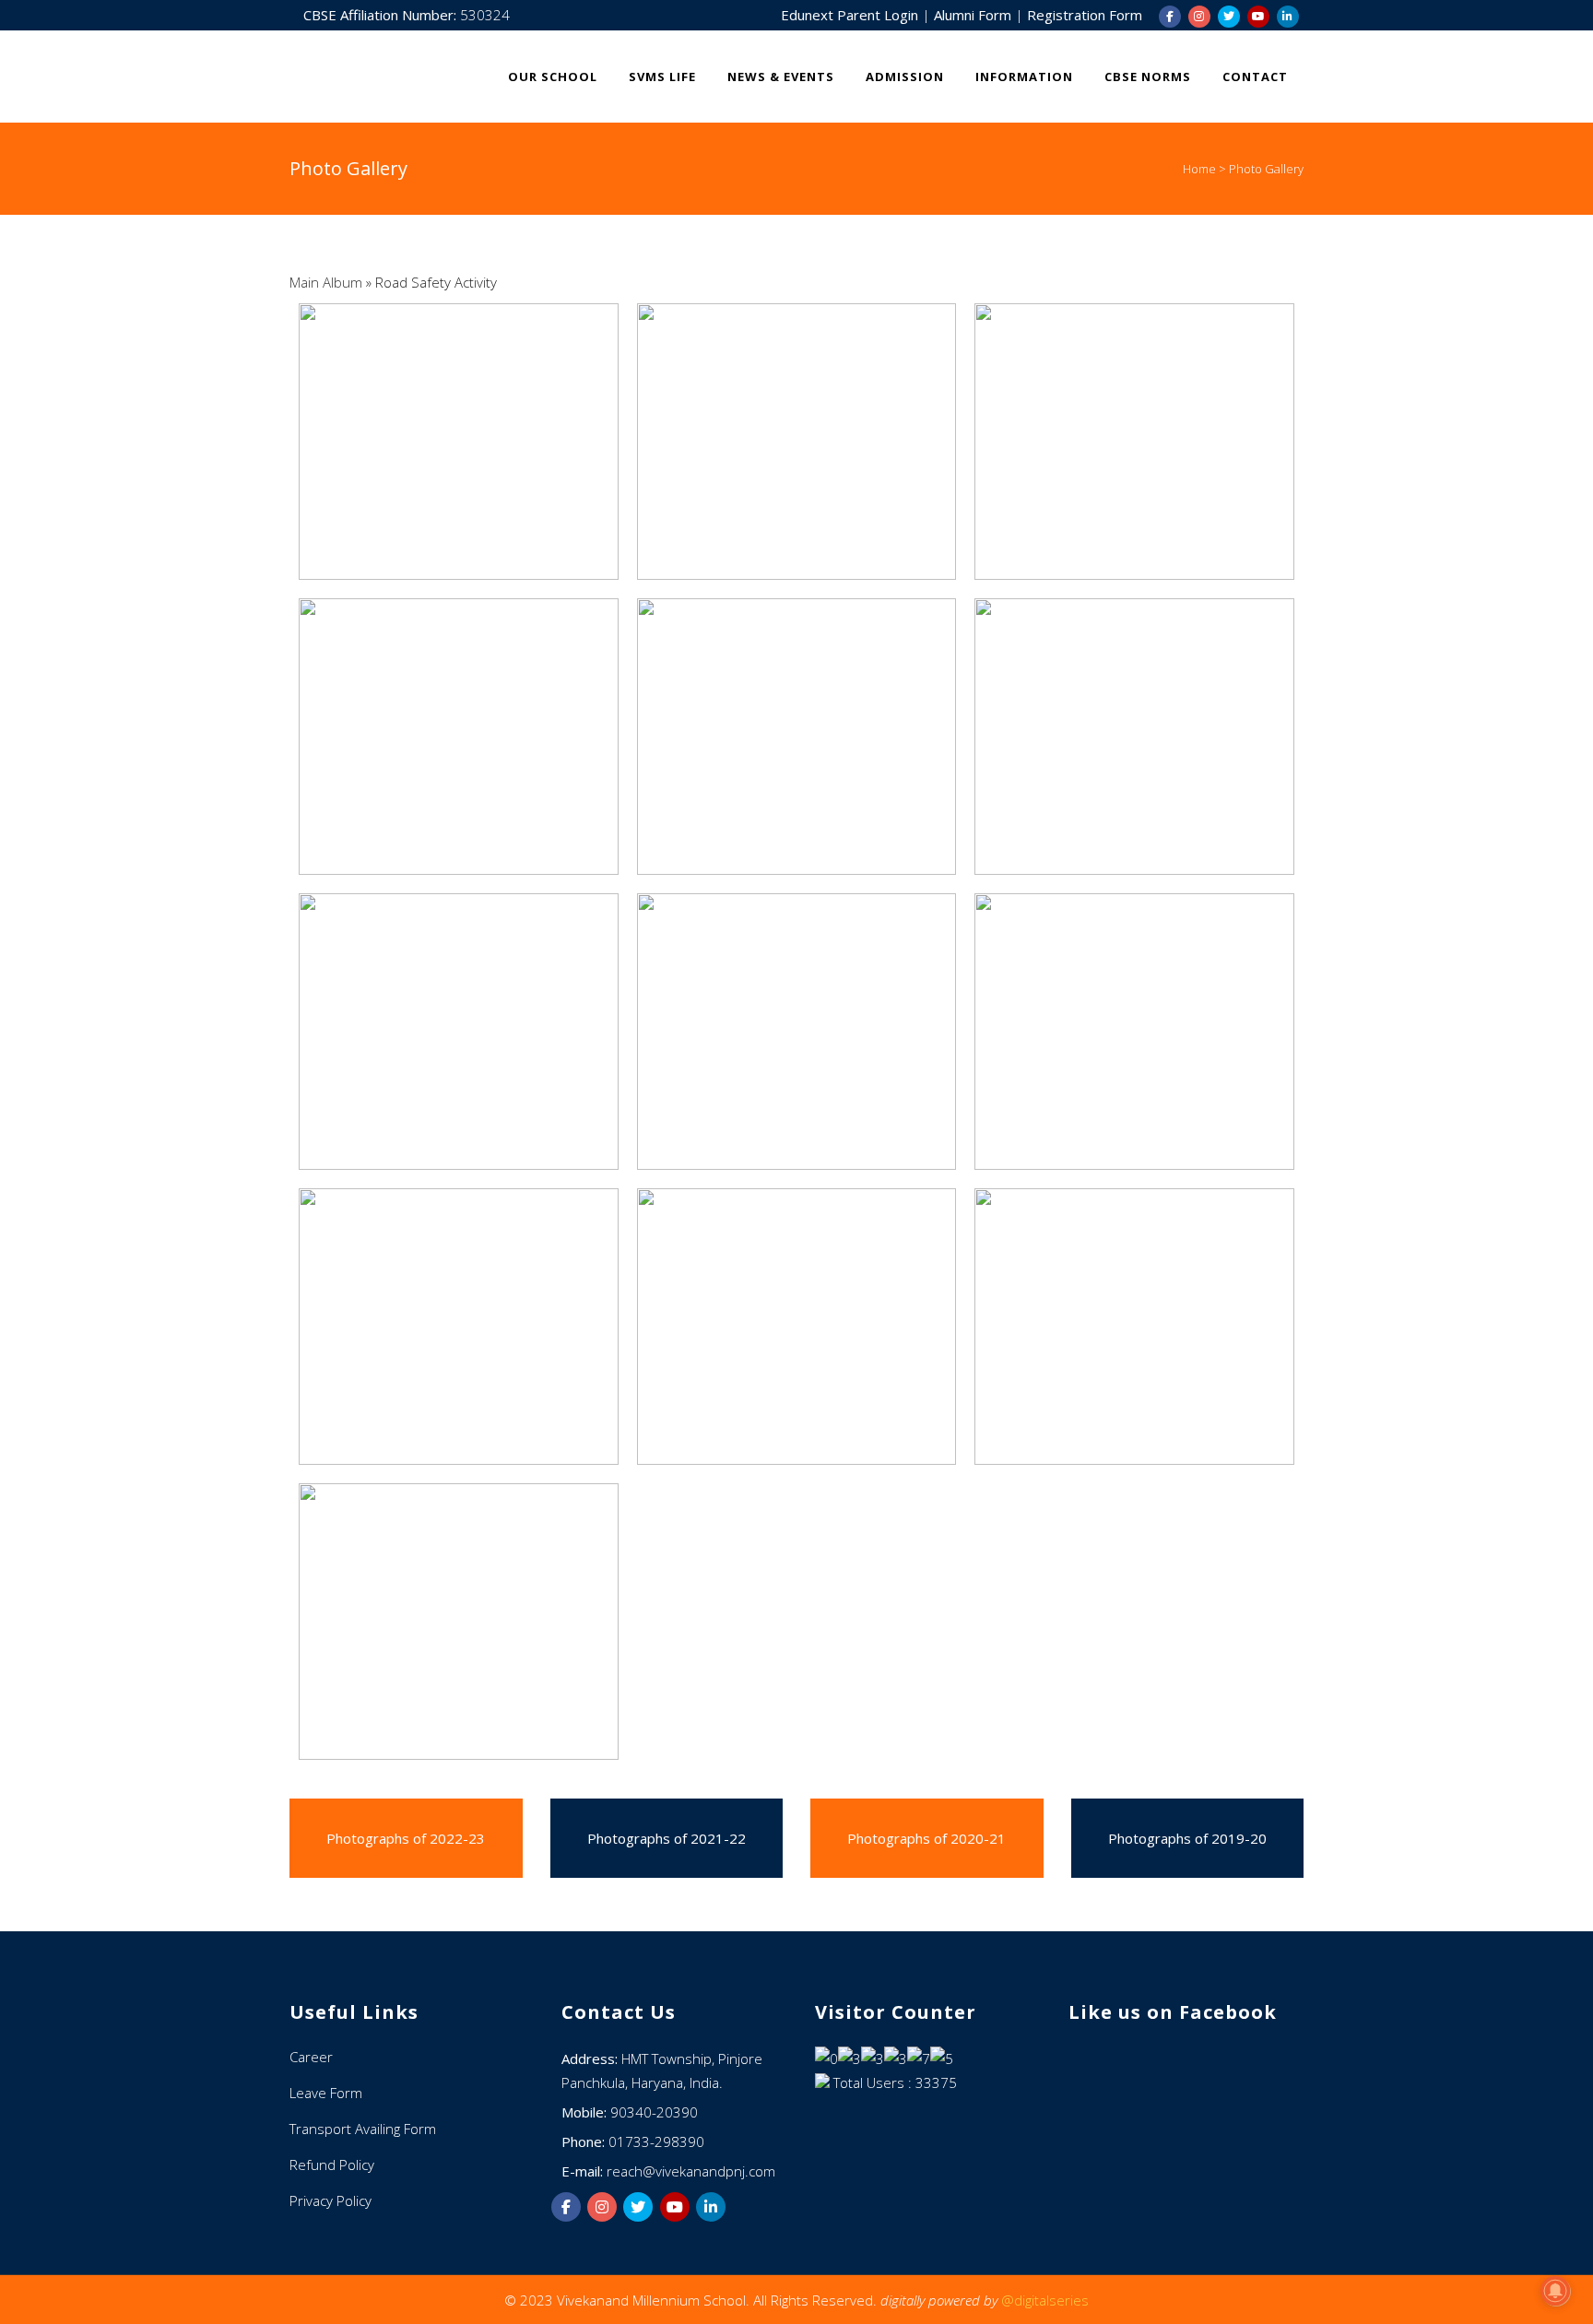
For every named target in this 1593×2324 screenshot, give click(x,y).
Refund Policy (332, 2165)
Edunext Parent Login (851, 15)
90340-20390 (654, 2112)
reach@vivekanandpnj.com (691, 2171)
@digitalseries (1045, 2300)
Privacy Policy (330, 2200)
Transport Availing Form (363, 2129)
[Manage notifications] (1555, 2291)
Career (311, 2057)
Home (1199, 169)
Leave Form (326, 2093)
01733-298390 (656, 2141)
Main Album (326, 282)
